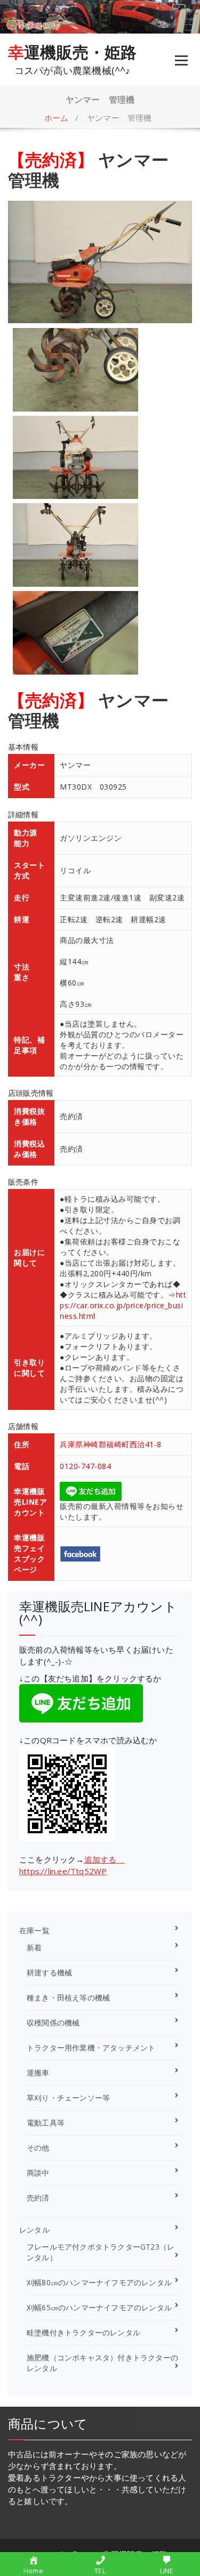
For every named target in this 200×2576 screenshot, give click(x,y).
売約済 (38, 2198)
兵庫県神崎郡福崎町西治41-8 (111, 1444)
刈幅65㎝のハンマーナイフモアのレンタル (99, 2307)
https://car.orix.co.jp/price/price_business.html (123, 1305)
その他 (38, 2148)
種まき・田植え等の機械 (68, 1997)
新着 (34, 1947)
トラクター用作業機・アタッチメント (91, 2048)
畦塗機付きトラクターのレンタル (83, 2332)
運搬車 (38, 2073)
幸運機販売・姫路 (73, 52)
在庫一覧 (34, 1930)
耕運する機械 (49, 1972)
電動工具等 (46, 2123)
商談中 (38, 2173)
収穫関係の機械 (53, 2023)
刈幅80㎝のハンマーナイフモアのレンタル (99, 2282)
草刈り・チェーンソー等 (68, 2098)
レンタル (34, 2230)
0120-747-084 (85, 1466)
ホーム (57, 118)
